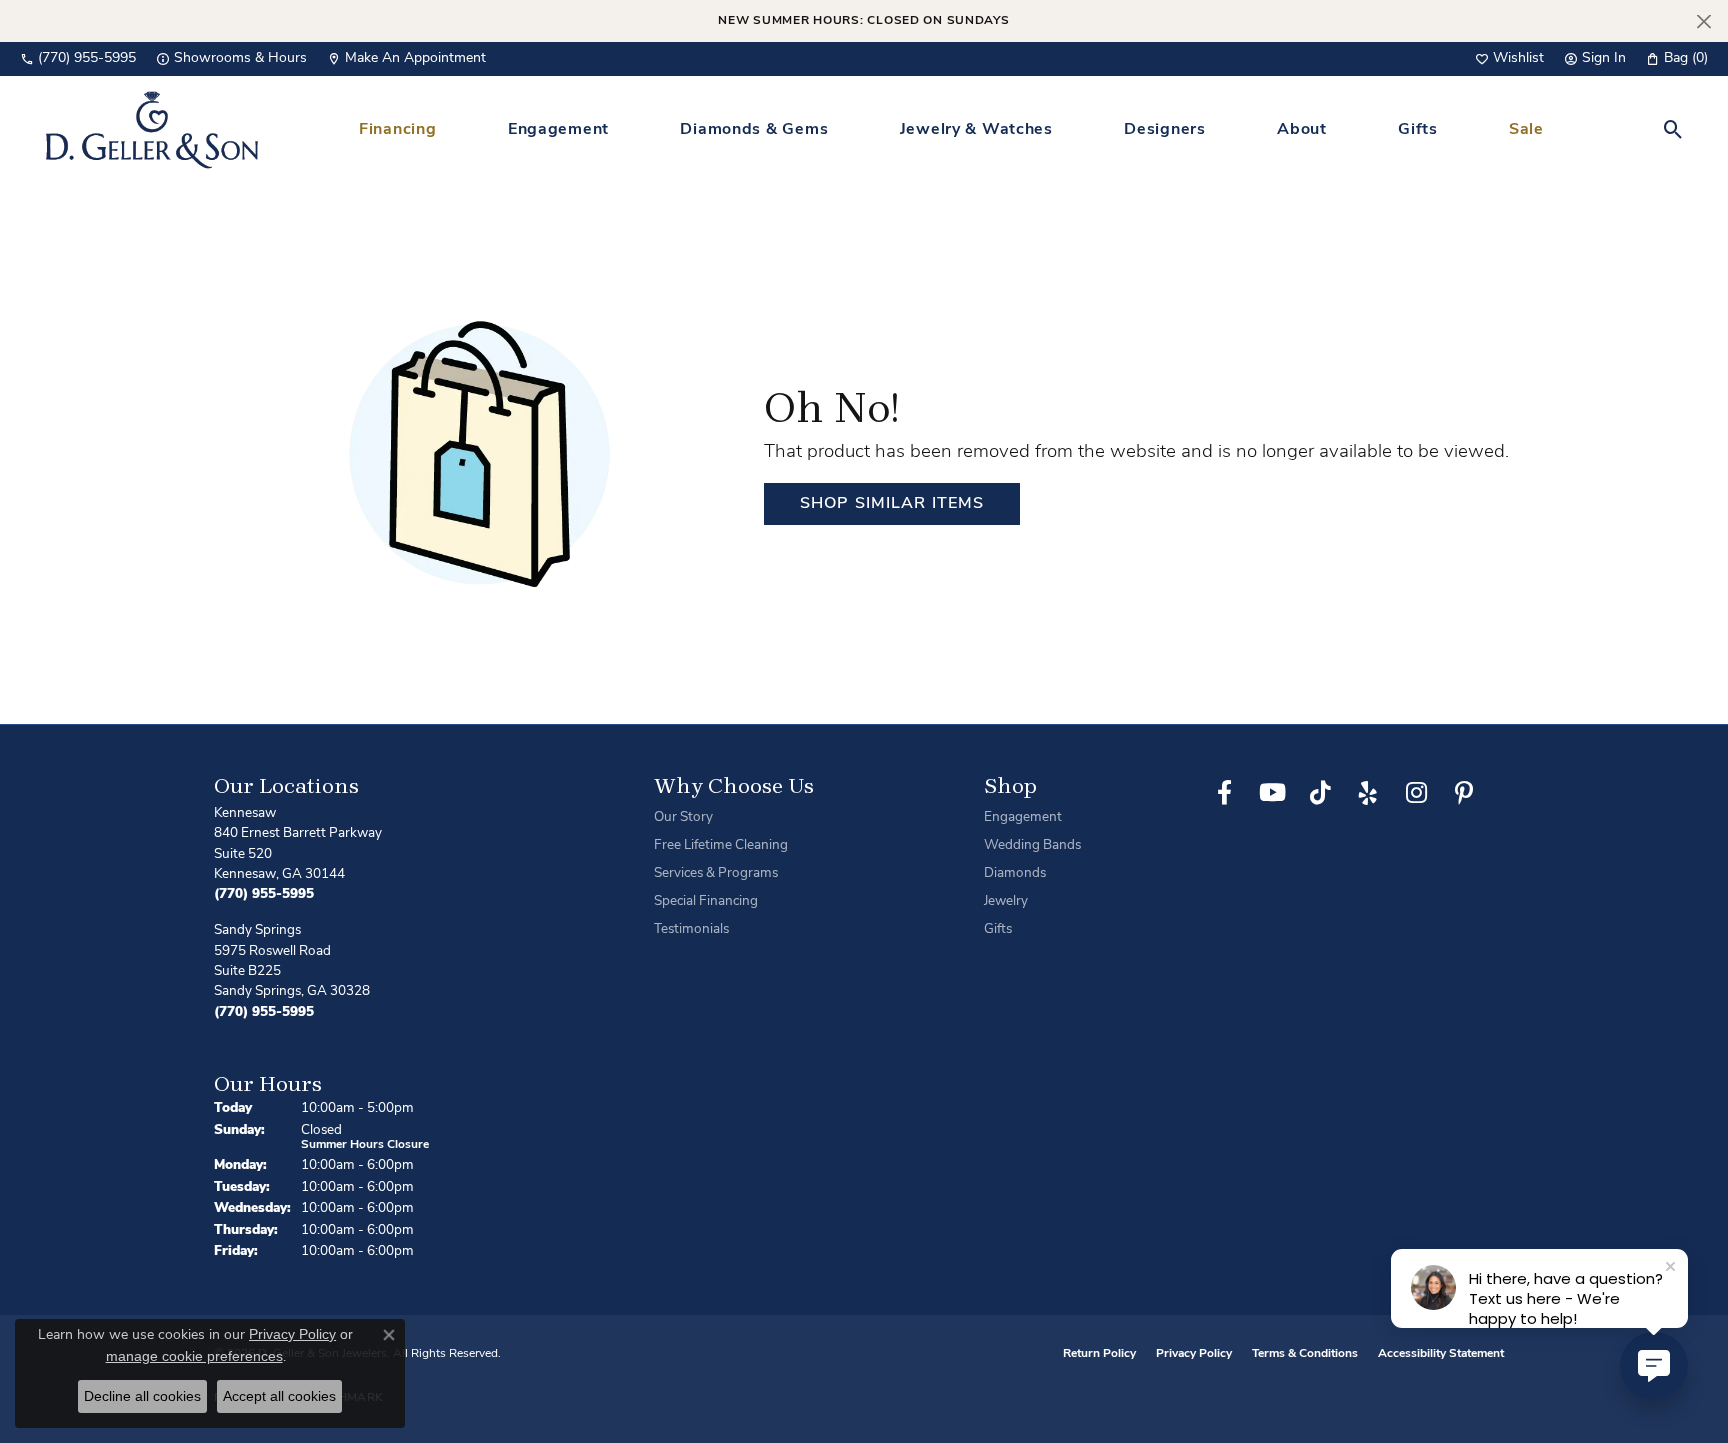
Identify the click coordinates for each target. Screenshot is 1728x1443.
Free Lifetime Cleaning (721, 845)
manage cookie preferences (194, 1356)
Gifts (1418, 130)
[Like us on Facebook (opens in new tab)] (1224, 793)
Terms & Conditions (1305, 1354)
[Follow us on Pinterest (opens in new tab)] (1464, 793)
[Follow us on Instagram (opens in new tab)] (1416, 793)
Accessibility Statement (1441, 1354)
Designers (1164, 130)
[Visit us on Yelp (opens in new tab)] (1368, 793)
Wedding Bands (1032, 845)
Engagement (558, 130)
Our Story (683, 817)
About (1302, 130)
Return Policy (1099, 1354)
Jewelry (1006, 901)
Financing (397, 130)
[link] (78, 59)
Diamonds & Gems (754, 130)
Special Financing (706, 901)
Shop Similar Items (892, 504)
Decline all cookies (142, 1396)
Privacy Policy (1194, 1354)
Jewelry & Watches (976, 130)
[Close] (1703, 21)
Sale (1526, 130)
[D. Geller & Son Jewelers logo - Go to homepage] (152, 129)
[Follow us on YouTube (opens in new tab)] (1272, 793)
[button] (1509, 59)
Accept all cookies (279, 1396)
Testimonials (691, 929)
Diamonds (1015, 873)
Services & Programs (716, 873)
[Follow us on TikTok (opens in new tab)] (1320, 793)
